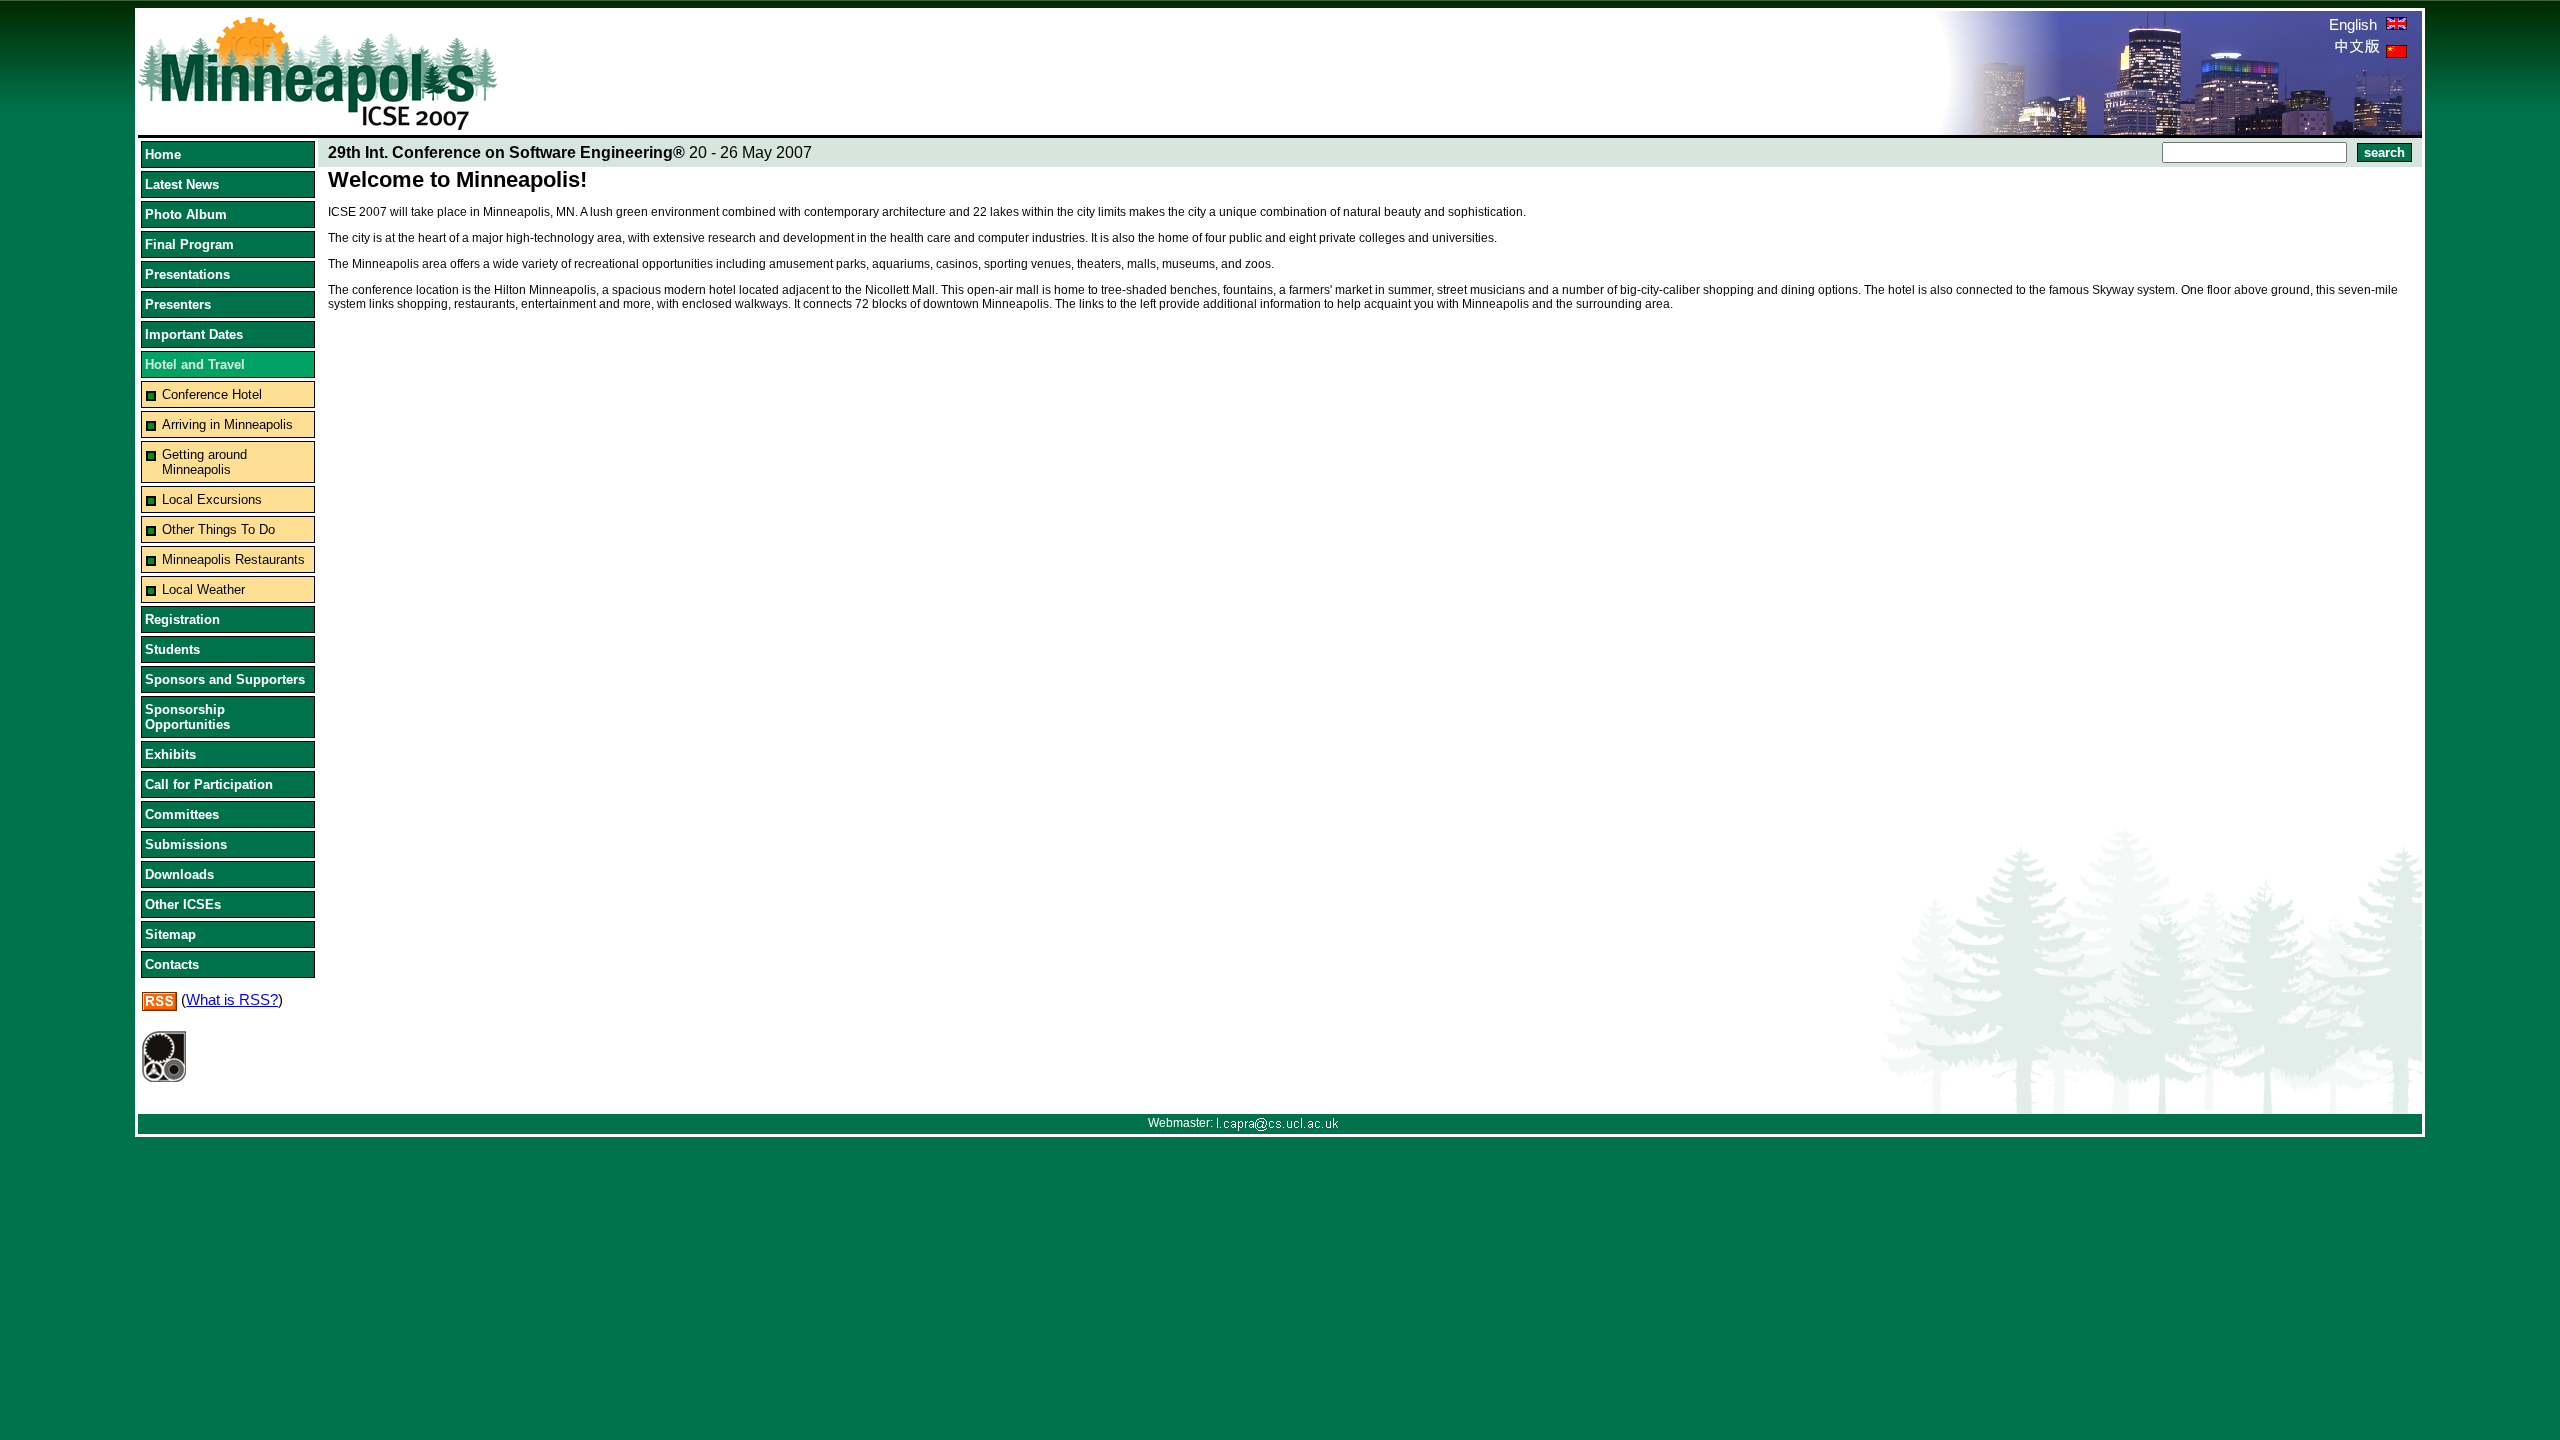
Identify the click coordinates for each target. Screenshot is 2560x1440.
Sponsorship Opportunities (187, 717)
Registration (182, 619)
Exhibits (170, 754)
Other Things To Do (218, 529)
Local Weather (203, 589)
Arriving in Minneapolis (227, 424)
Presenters (178, 304)
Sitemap (170, 934)
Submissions (186, 844)
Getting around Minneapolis (204, 462)
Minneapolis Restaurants (233, 559)
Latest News (182, 184)
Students (172, 649)
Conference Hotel (212, 394)
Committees (182, 814)
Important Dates (194, 334)
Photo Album (186, 214)
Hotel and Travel (195, 364)
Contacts (172, 964)
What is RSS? (232, 999)
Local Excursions (212, 499)
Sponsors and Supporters (225, 679)
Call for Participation (209, 784)
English (2355, 24)
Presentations (187, 274)
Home (163, 154)
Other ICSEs (183, 904)
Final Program (189, 244)
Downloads (179, 874)
